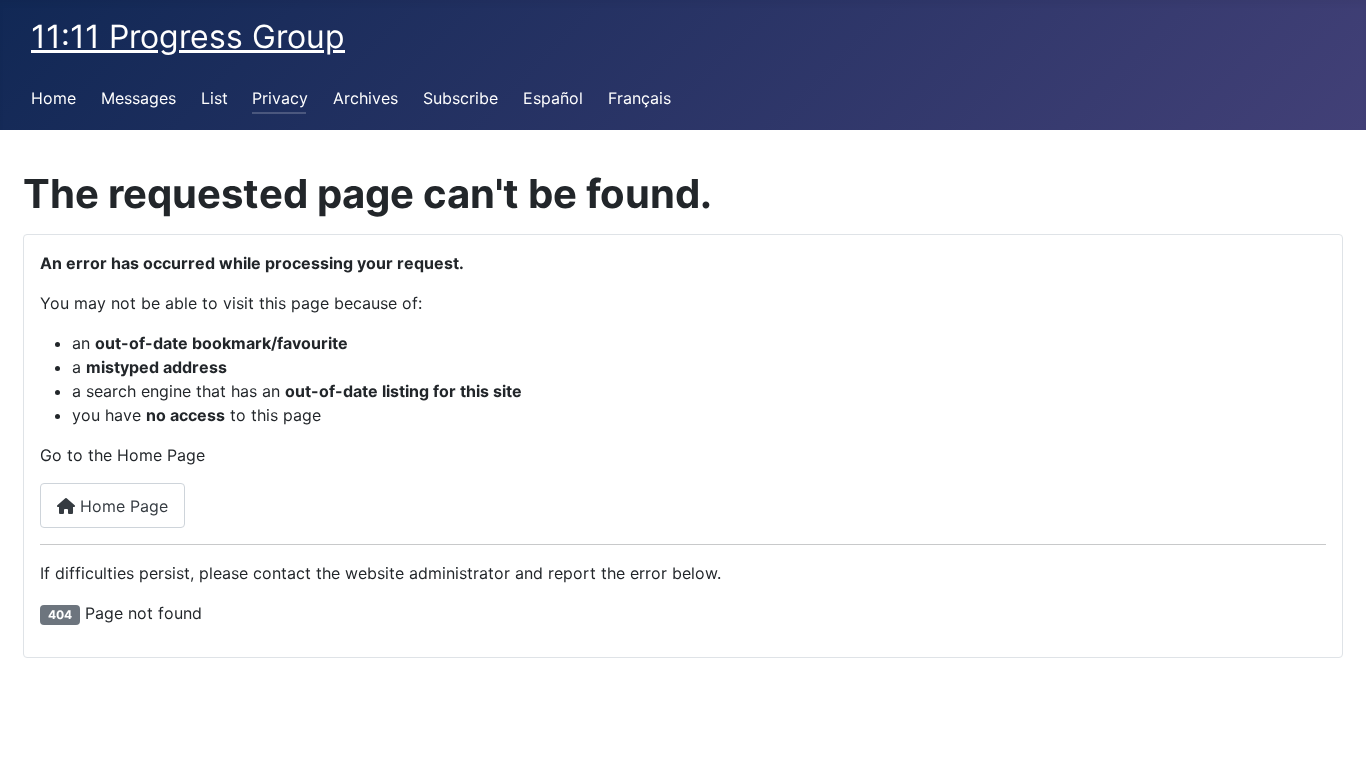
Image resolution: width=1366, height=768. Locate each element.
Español (553, 98)
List (214, 98)
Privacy (280, 98)
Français (639, 98)
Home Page (121, 506)
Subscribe (460, 98)
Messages (138, 98)
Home (53, 98)
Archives (365, 98)
